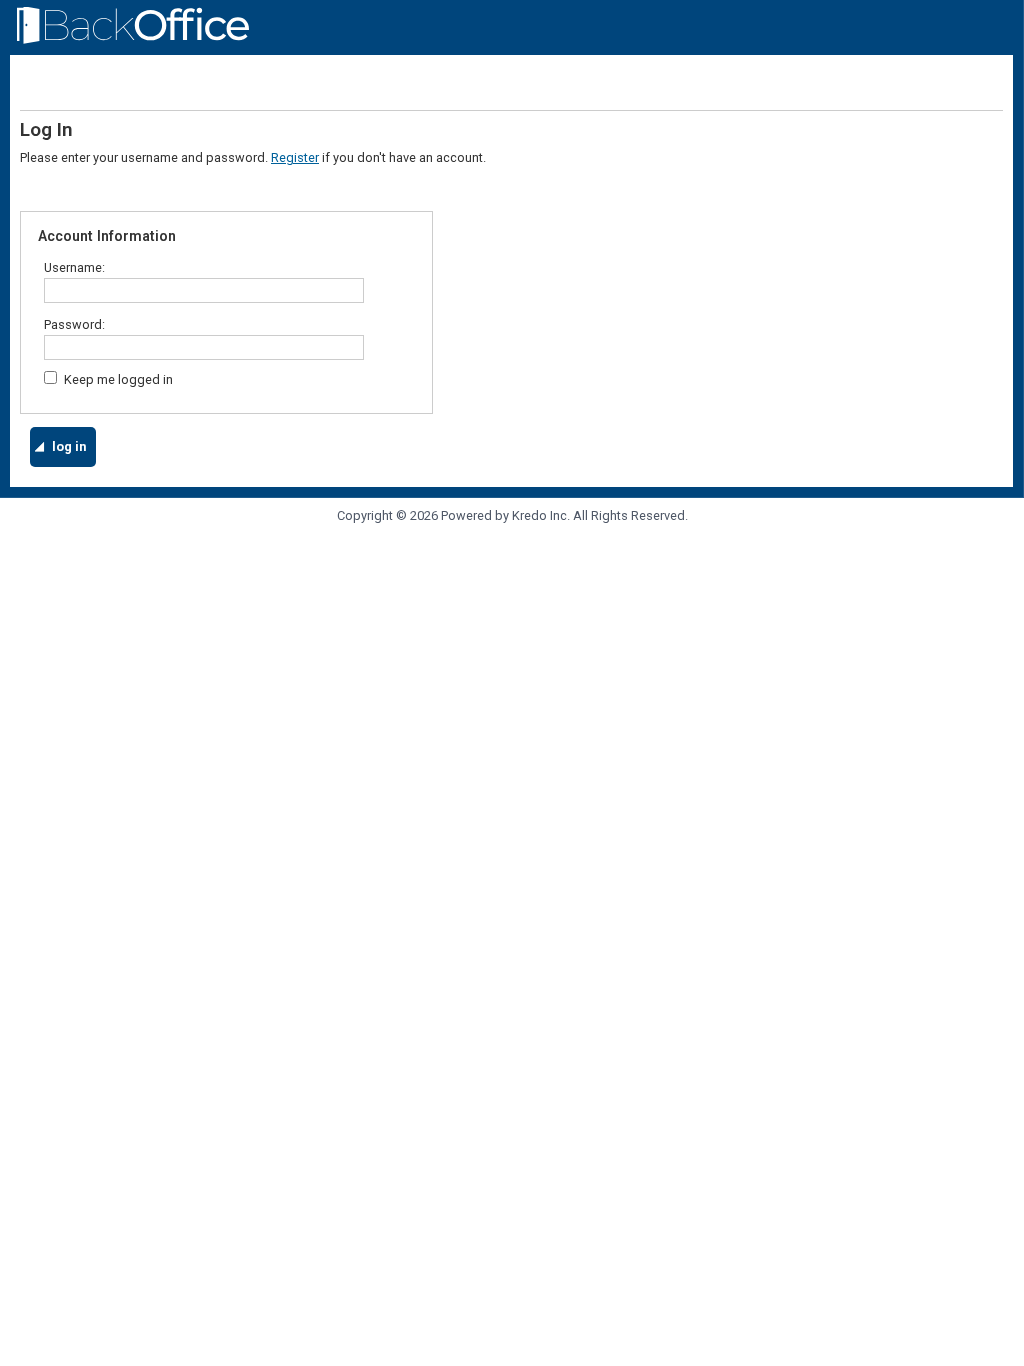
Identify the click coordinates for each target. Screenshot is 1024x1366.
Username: (76, 267)
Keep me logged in (118, 379)
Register (295, 157)
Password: (76, 324)
